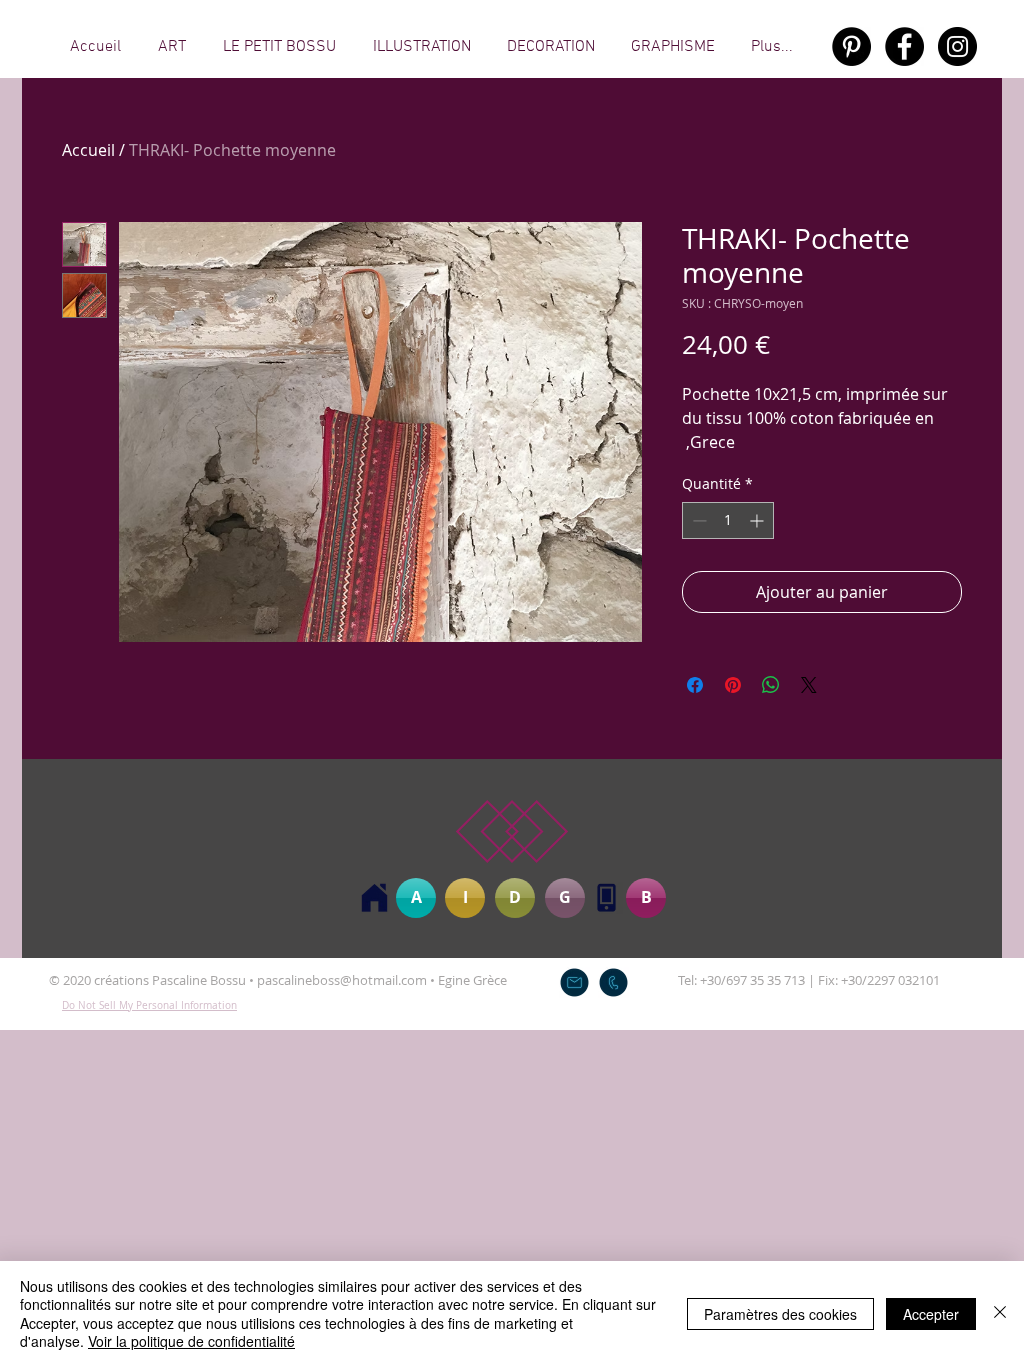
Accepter (931, 1314)
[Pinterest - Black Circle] (851, 46)
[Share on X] (809, 685)
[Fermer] (1000, 1313)
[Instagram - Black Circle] (957, 46)
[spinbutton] (728, 520)
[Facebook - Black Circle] (904, 46)
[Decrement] (697, 520)
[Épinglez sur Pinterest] (733, 685)
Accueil (88, 150)
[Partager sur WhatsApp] (771, 685)
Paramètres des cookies (780, 1314)
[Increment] (758, 520)
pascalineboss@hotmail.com (342, 980)
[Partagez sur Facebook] (695, 685)
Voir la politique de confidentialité (191, 1341)
